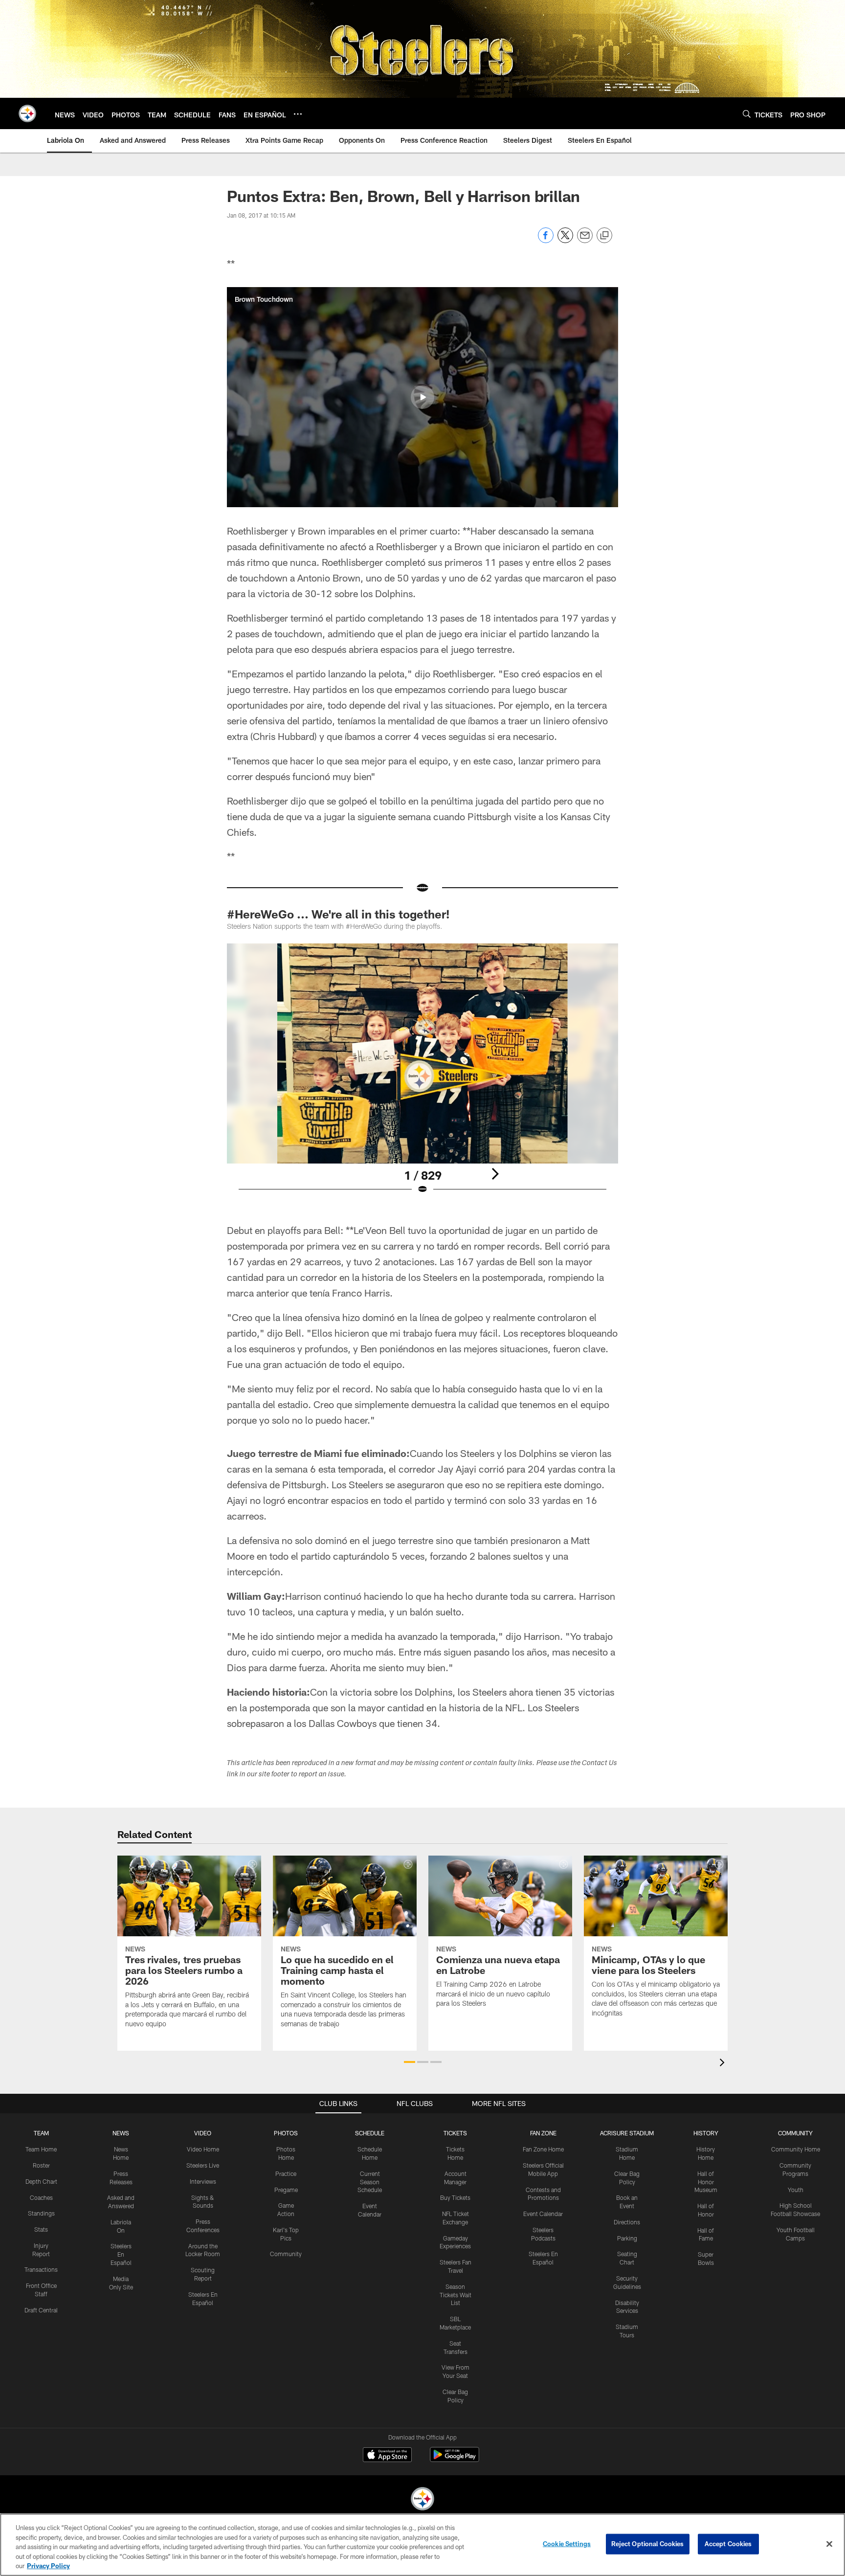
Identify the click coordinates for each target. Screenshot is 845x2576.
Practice (286, 2173)
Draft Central (41, 2310)
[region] (422, 2545)
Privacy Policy (48, 2566)
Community (286, 2254)
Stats (41, 2229)
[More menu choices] (298, 114)
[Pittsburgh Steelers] (422, 2500)
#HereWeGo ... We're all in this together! (338, 914)
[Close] (829, 2544)
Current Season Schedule (370, 2182)
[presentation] (724, 2064)
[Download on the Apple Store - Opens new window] (387, 2456)
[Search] (747, 114)
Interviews (203, 2181)
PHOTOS (286, 2133)
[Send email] (585, 240)
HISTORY (706, 2133)
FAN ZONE (543, 2133)
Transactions (41, 2269)
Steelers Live (203, 2165)
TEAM (41, 2133)
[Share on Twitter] (565, 240)
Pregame (286, 2190)
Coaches (41, 2197)
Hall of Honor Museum (706, 2182)
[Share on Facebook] (546, 240)
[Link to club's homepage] (27, 113)
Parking (627, 2238)
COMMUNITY (795, 2133)
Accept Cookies (728, 2544)
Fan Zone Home (543, 2149)
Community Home (796, 2149)
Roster (41, 2165)
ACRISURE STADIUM (627, 2133)
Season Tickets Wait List (456, 2295)
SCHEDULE (370, 2133)
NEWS (121, 2133)
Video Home (203, 2149)
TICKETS (455, 2133)
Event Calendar (543, 2214)
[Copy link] (604, 236)
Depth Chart (41, 2181)
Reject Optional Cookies (648, 2544)
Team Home (41, 2149)
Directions (627, 2222)
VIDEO (203, 2133)
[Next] (495, 1174)
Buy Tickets (455, 2197)
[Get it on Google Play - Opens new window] (455, 2459)
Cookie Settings (567, 2544)
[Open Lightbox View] (422, 1075)
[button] (422, 397)
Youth (796, 2190)
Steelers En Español (121, 2254)
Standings (41, 2213)
